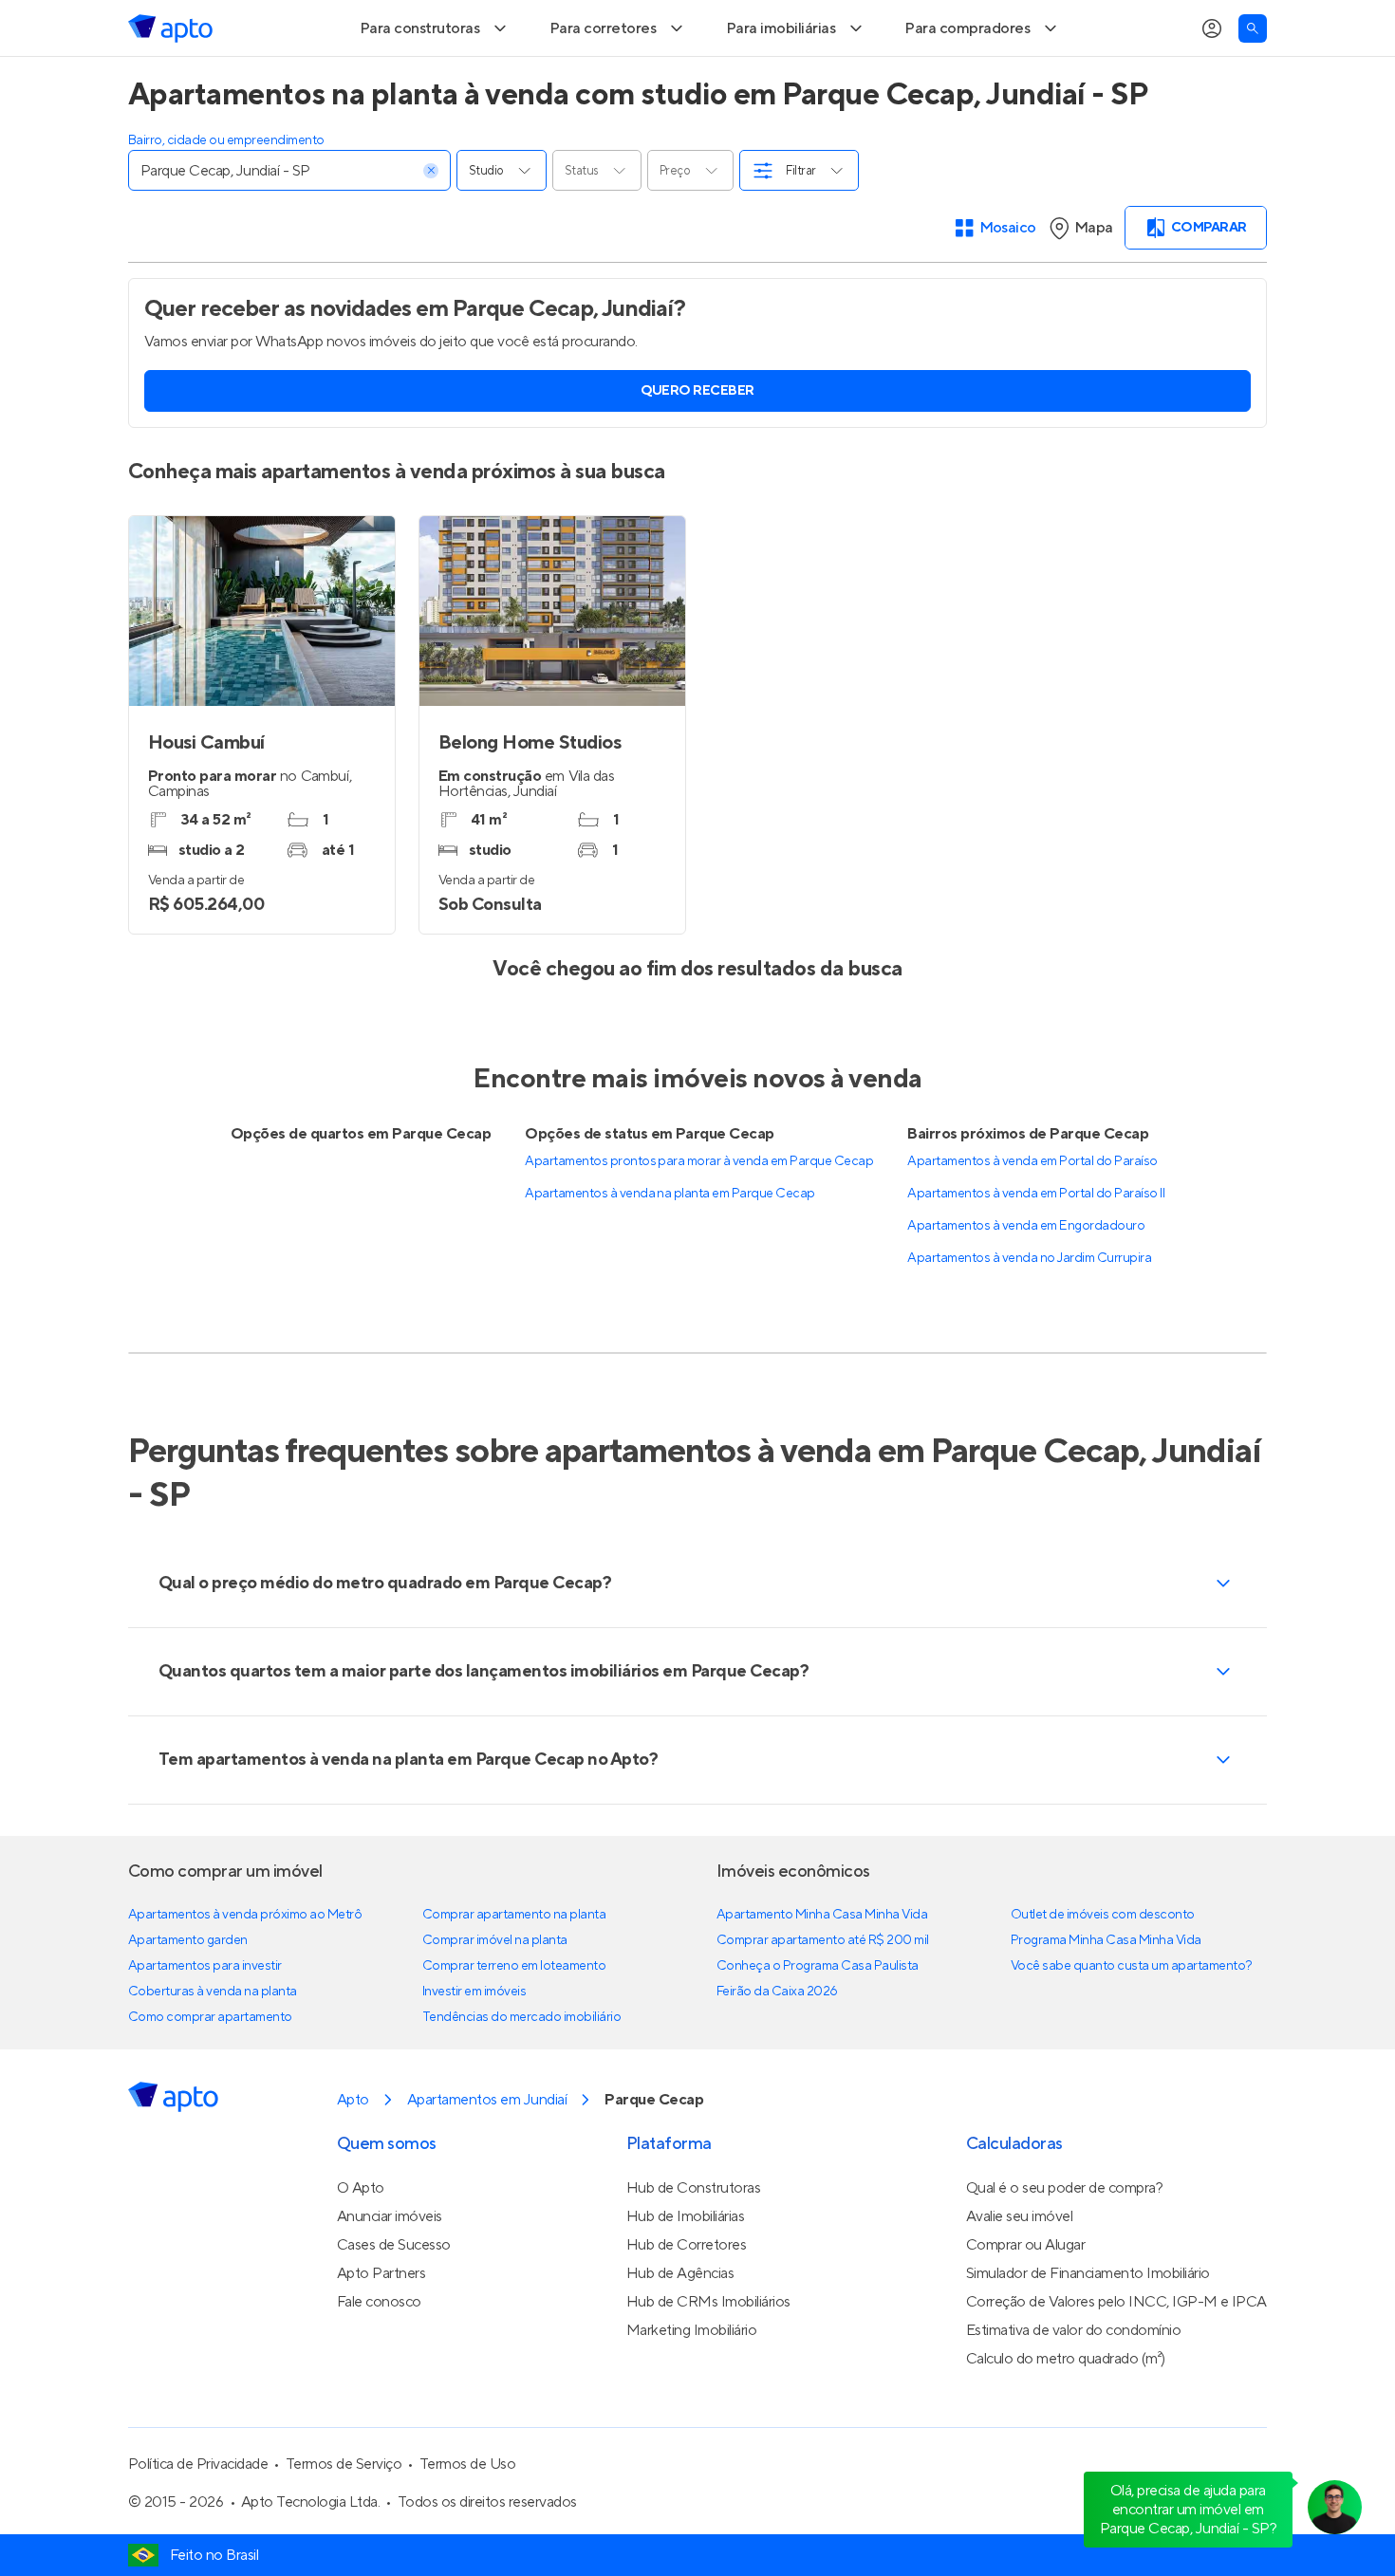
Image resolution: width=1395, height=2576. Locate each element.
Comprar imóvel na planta (495, 1995)
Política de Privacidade (198, 2519)
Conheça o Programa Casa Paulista (818, 2021)
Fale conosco (379, 2357)
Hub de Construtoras (694, 2243)
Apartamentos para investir (205, 2021)
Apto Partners (381, 2328)
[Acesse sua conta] (1212, 83)
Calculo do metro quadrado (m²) (1066, 2414)
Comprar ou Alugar (1026, 2300)
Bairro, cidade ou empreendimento (226, 195)
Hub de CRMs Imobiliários (708, 2357)
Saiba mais (330, 27)
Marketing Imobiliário (691, 2385)
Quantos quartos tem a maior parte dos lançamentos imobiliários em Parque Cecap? (484, 1726)
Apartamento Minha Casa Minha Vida (822, 1970)
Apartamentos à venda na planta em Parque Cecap (670, 1249)
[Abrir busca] (1253, 83)
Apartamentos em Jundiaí (487, 2155)
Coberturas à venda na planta (213, 2047)
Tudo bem (1216, 27)
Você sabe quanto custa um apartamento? (1132, 2021)
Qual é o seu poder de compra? (1064, 2243)
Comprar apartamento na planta (514, 1970)
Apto (353, 2155)
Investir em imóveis (474, 2047)
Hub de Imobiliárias (686, 2271)
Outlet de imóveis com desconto (1103, 1970)
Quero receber (697, 446)
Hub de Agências (680, 2328)
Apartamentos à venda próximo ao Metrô (245, 1970)
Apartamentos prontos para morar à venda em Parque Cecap (699, 1216)
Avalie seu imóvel (1020, 2271)
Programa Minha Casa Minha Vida (1106, 1995)
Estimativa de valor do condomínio (1073, 2385)
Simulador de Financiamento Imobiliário (1088, 2328)
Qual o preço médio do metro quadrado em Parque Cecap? (385, 1638)
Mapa (1094, 283)
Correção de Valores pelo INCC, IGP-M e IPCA (1116, 2357)
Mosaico (1008, 283)
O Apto (361, 2243)
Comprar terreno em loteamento (514, 2021)
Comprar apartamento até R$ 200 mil (823, 1995)
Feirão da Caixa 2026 (777, 2047)
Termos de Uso (468, 2519)
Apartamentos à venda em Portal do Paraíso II (1036, 1249)
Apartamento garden (188, 1995)
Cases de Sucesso (394, 2300)
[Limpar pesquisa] (431, 226)
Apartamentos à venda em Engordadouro (1026, 1281)
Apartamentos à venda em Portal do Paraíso (1032, 1216)
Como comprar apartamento (210, 2072)
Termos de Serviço (344, 2519)
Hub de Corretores (687, 2300)
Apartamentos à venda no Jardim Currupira (1029, 1313)
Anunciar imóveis (390, 2271)
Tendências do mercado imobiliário (521, 2072)
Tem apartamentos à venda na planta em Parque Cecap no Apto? (408, 1815)
